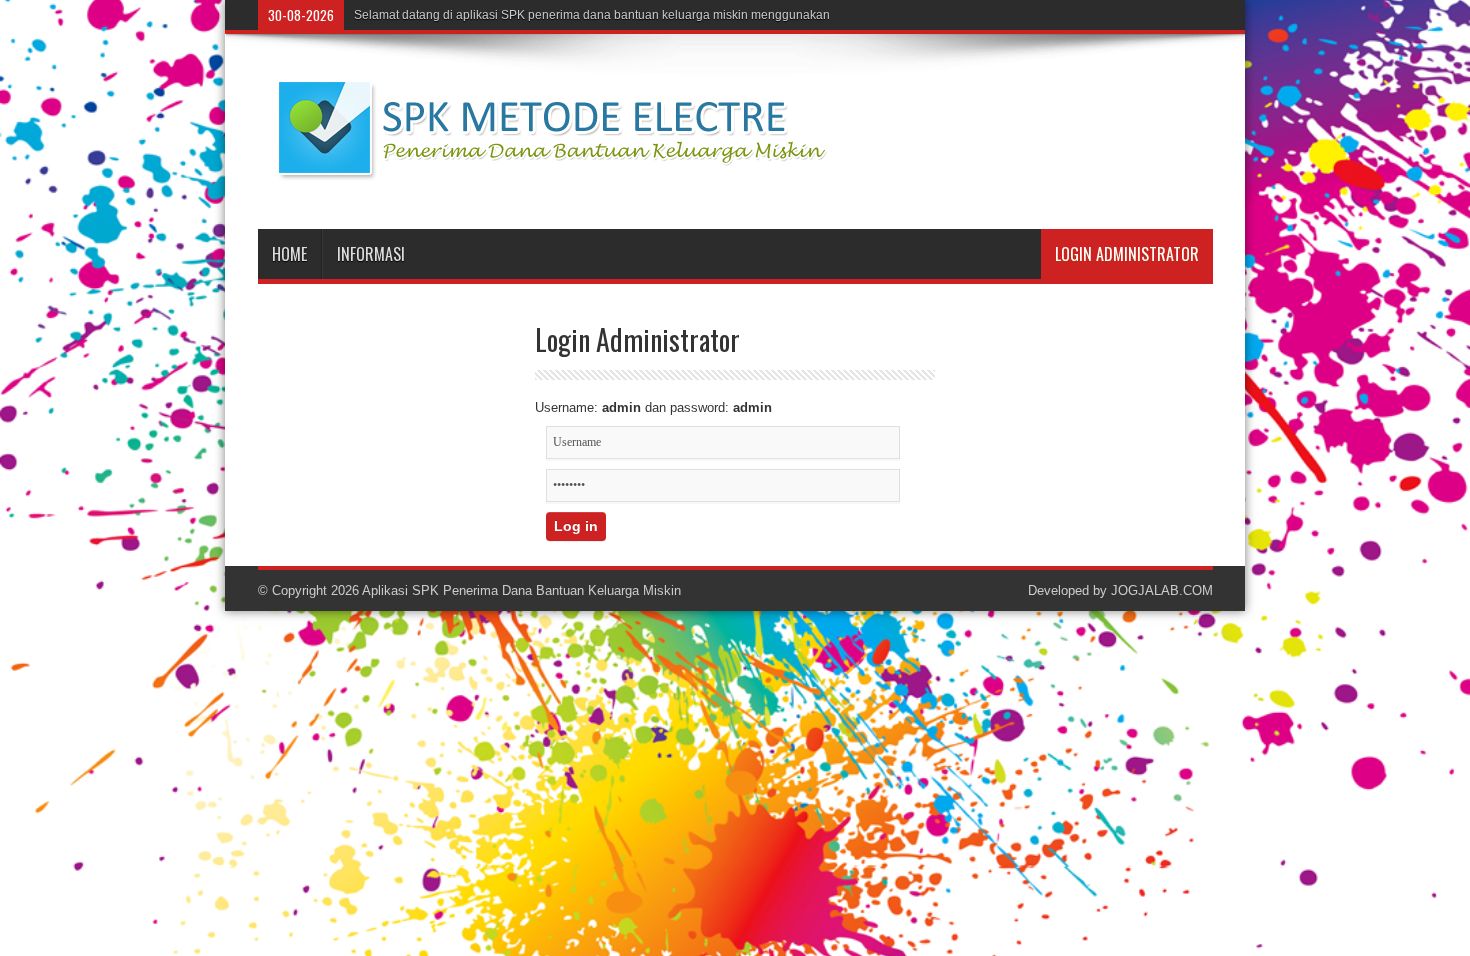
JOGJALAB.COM (1162, 590)
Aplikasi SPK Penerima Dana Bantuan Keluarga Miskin (521, 590)
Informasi (371, 254)
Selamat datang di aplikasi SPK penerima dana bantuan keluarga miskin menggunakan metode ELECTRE (643, 15)
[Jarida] (578, 179)
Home (289, 254)
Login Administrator (1127, 254)
